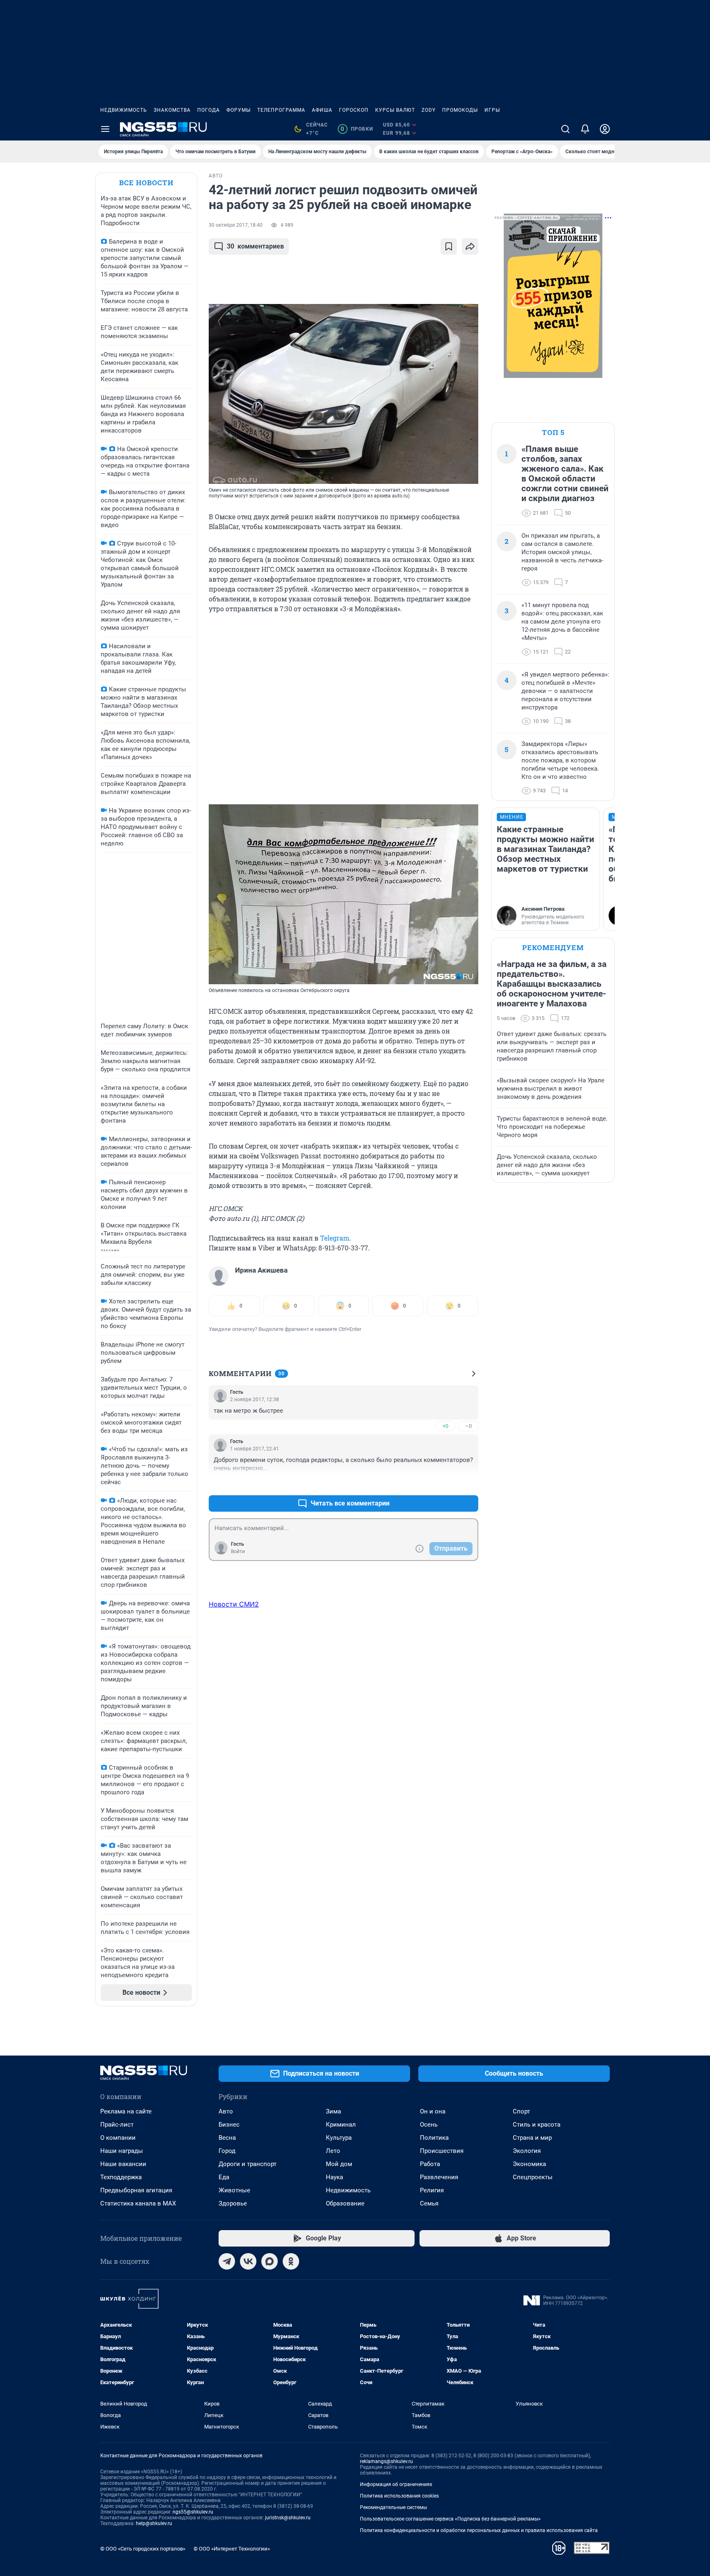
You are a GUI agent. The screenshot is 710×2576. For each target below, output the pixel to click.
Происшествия (442, 2151)
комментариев (255, 246)
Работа (430, 2164)
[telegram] (227, 2261)
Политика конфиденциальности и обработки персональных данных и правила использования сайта (479, 2530)
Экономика (529, 2164)
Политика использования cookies (399, 2496)
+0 (445, 1426)
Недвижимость (124, 110)
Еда (224, 2177)
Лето (333, 2151)
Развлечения (439, 2177)
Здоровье (233, 2203)
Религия (432, 2190)
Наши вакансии (123, 2164)
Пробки (357, 129)
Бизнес (229, 2125)
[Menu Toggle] (105, 129)
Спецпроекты (533, 2177)
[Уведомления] (585, 129)
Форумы (239, 110)
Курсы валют (395, 110)
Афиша (322, 110)
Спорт (521, 2111)
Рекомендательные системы (393, 2507)
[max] (270, 2261)
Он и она (433, 2111)
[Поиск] (565, 129)
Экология (527, 2151)
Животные (234, 2190)
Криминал (341, 2125)
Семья (429, 2203)
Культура (339, 2138)
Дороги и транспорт (248, 2164)
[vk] (248, 2261)
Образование (345, 2203)
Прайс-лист (117, 2125)
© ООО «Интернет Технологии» (232, 2549)
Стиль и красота (537, 2125)
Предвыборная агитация (136, 2190)
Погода (209, 110)
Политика (434, 2138)
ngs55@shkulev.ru (193, 2512)
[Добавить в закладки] (449, 246)
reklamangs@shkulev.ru (386, 2461)
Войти (238, 1552)
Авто (226, 2111)
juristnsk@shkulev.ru (288, 2518)
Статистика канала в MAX (138, 2203)
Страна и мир (532, 2138)
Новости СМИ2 (234, 1604)
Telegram (335, 1238)
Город (227, 2151)
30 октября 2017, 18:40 (236, 225)
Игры (492, 110)
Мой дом (339, 2164)
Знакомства (172, 110)
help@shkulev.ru (154, 2523)
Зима (333, 2111)
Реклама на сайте (126, 2111)
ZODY (429, 110)
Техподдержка (121, 2177)
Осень (429, 2125)
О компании (118, 2138)
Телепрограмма (281, 110)
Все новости (146, 183)
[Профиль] (605, 129)
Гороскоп (354, 110)
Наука (334, 2177)
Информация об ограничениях (396, 2484)
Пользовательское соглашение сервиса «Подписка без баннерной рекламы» (450, 2519)
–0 (468, 1426)
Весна (227, 2138)
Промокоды (460, 110)
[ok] (291, 2261)
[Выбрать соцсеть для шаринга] (470, 246)
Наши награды (122, 2151)
